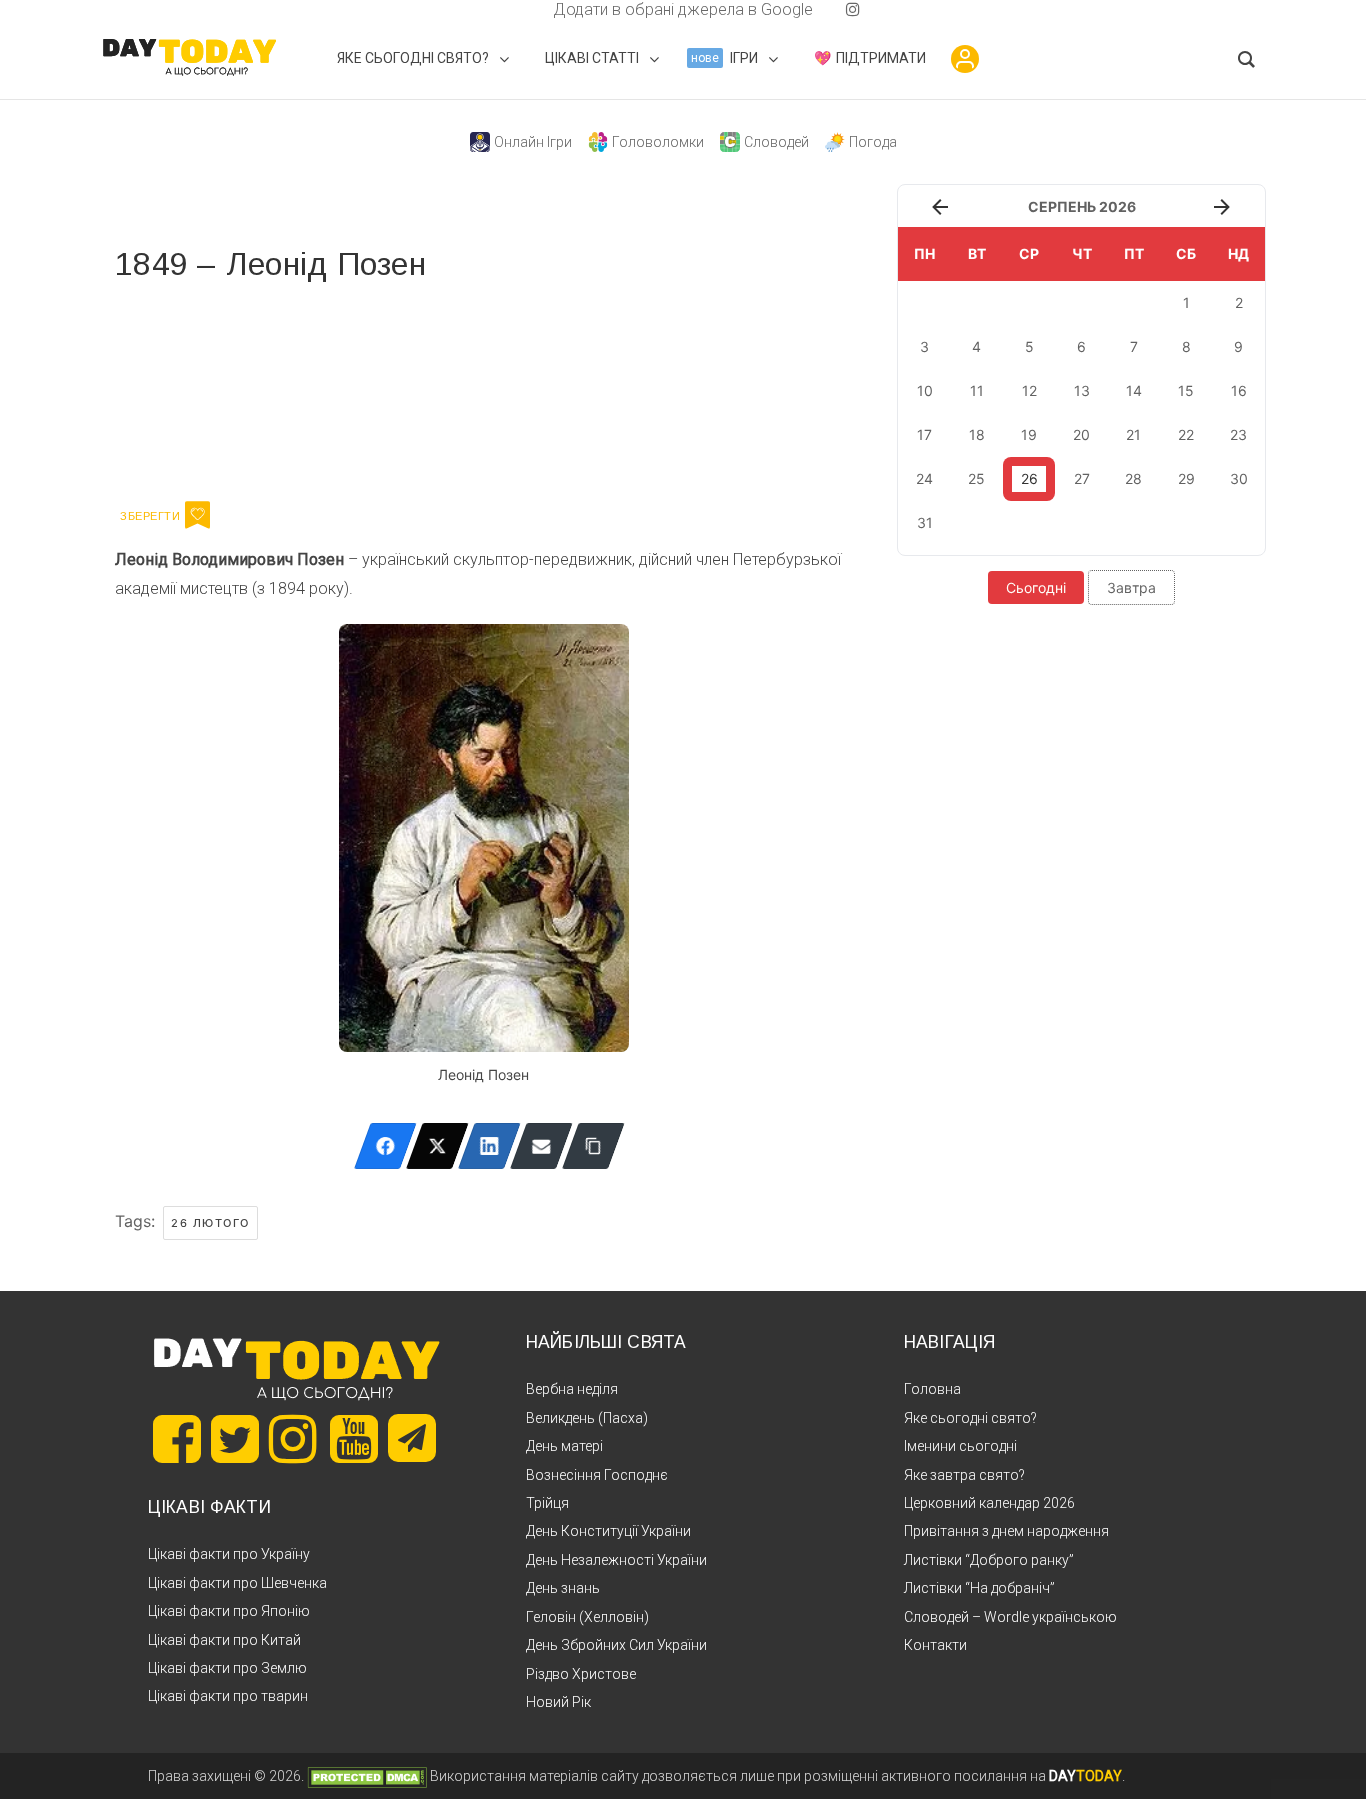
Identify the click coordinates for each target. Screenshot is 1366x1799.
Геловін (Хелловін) (587, 1617)
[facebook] (529, 9)
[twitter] (513, 9)
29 (1186, 478)
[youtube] (837, 9)
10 (925, 390)
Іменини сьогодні (960, 1446)
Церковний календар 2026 (989, 1503)
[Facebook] (385, 1146)
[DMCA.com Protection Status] (367, 1776)
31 (925, 522)
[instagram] (853, 9)
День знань (563, 1588)
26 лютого (210, 1223)
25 (976, 478)
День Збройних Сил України (616, 1645)
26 (1029, 478)
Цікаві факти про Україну (229, 1554)
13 (1082, 390)
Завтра (1131, 587)
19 (1029, 434)
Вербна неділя (572, 1389)
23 (1238, 434)
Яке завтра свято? (964, 1475)
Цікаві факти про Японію (229, 1611)
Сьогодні (1036, 587)
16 (1239, 390)
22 (1186, 434)
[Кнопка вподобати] (197, 515)
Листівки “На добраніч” (979, 1588)
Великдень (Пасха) (587, 1418)
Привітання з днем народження (1006, 1531)
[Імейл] (541, 1146)
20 (1081, 434)
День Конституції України (608, 1531)
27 (1082, 478)
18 (977, 434)
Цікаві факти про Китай (224, 1640)
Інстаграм (327, 388)
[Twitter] (437, 1146)
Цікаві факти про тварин (228, 1696)
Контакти (935, 1645)
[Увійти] (965, 59)
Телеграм (187, 388)
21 (1133, 434)
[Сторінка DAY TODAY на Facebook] (177, 1439)
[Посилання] (593, 1146)
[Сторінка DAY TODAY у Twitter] (235, 1439)
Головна (932, 1389)
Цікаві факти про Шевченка (237, 1583)
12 (1029, 390)
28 (1133, 478)
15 (1186, 390)
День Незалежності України (616, 1560)
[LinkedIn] (489, 1146)
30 (1239, 478)
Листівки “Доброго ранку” (989, 1560)
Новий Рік (558, 1702)
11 (977, 390)
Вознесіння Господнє (597, 1475)
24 (924, 478)
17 (924, 434)
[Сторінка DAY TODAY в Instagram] (293, 1439)
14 (1134, 390)
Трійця (547, 1503)
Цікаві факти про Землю (227, 1668)
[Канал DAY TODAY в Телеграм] (412, 1440)
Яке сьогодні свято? (970, 1418)
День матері (564, 1446)
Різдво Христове (581, 1674)
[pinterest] (821, 9)
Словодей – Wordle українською (1010, 1617)
